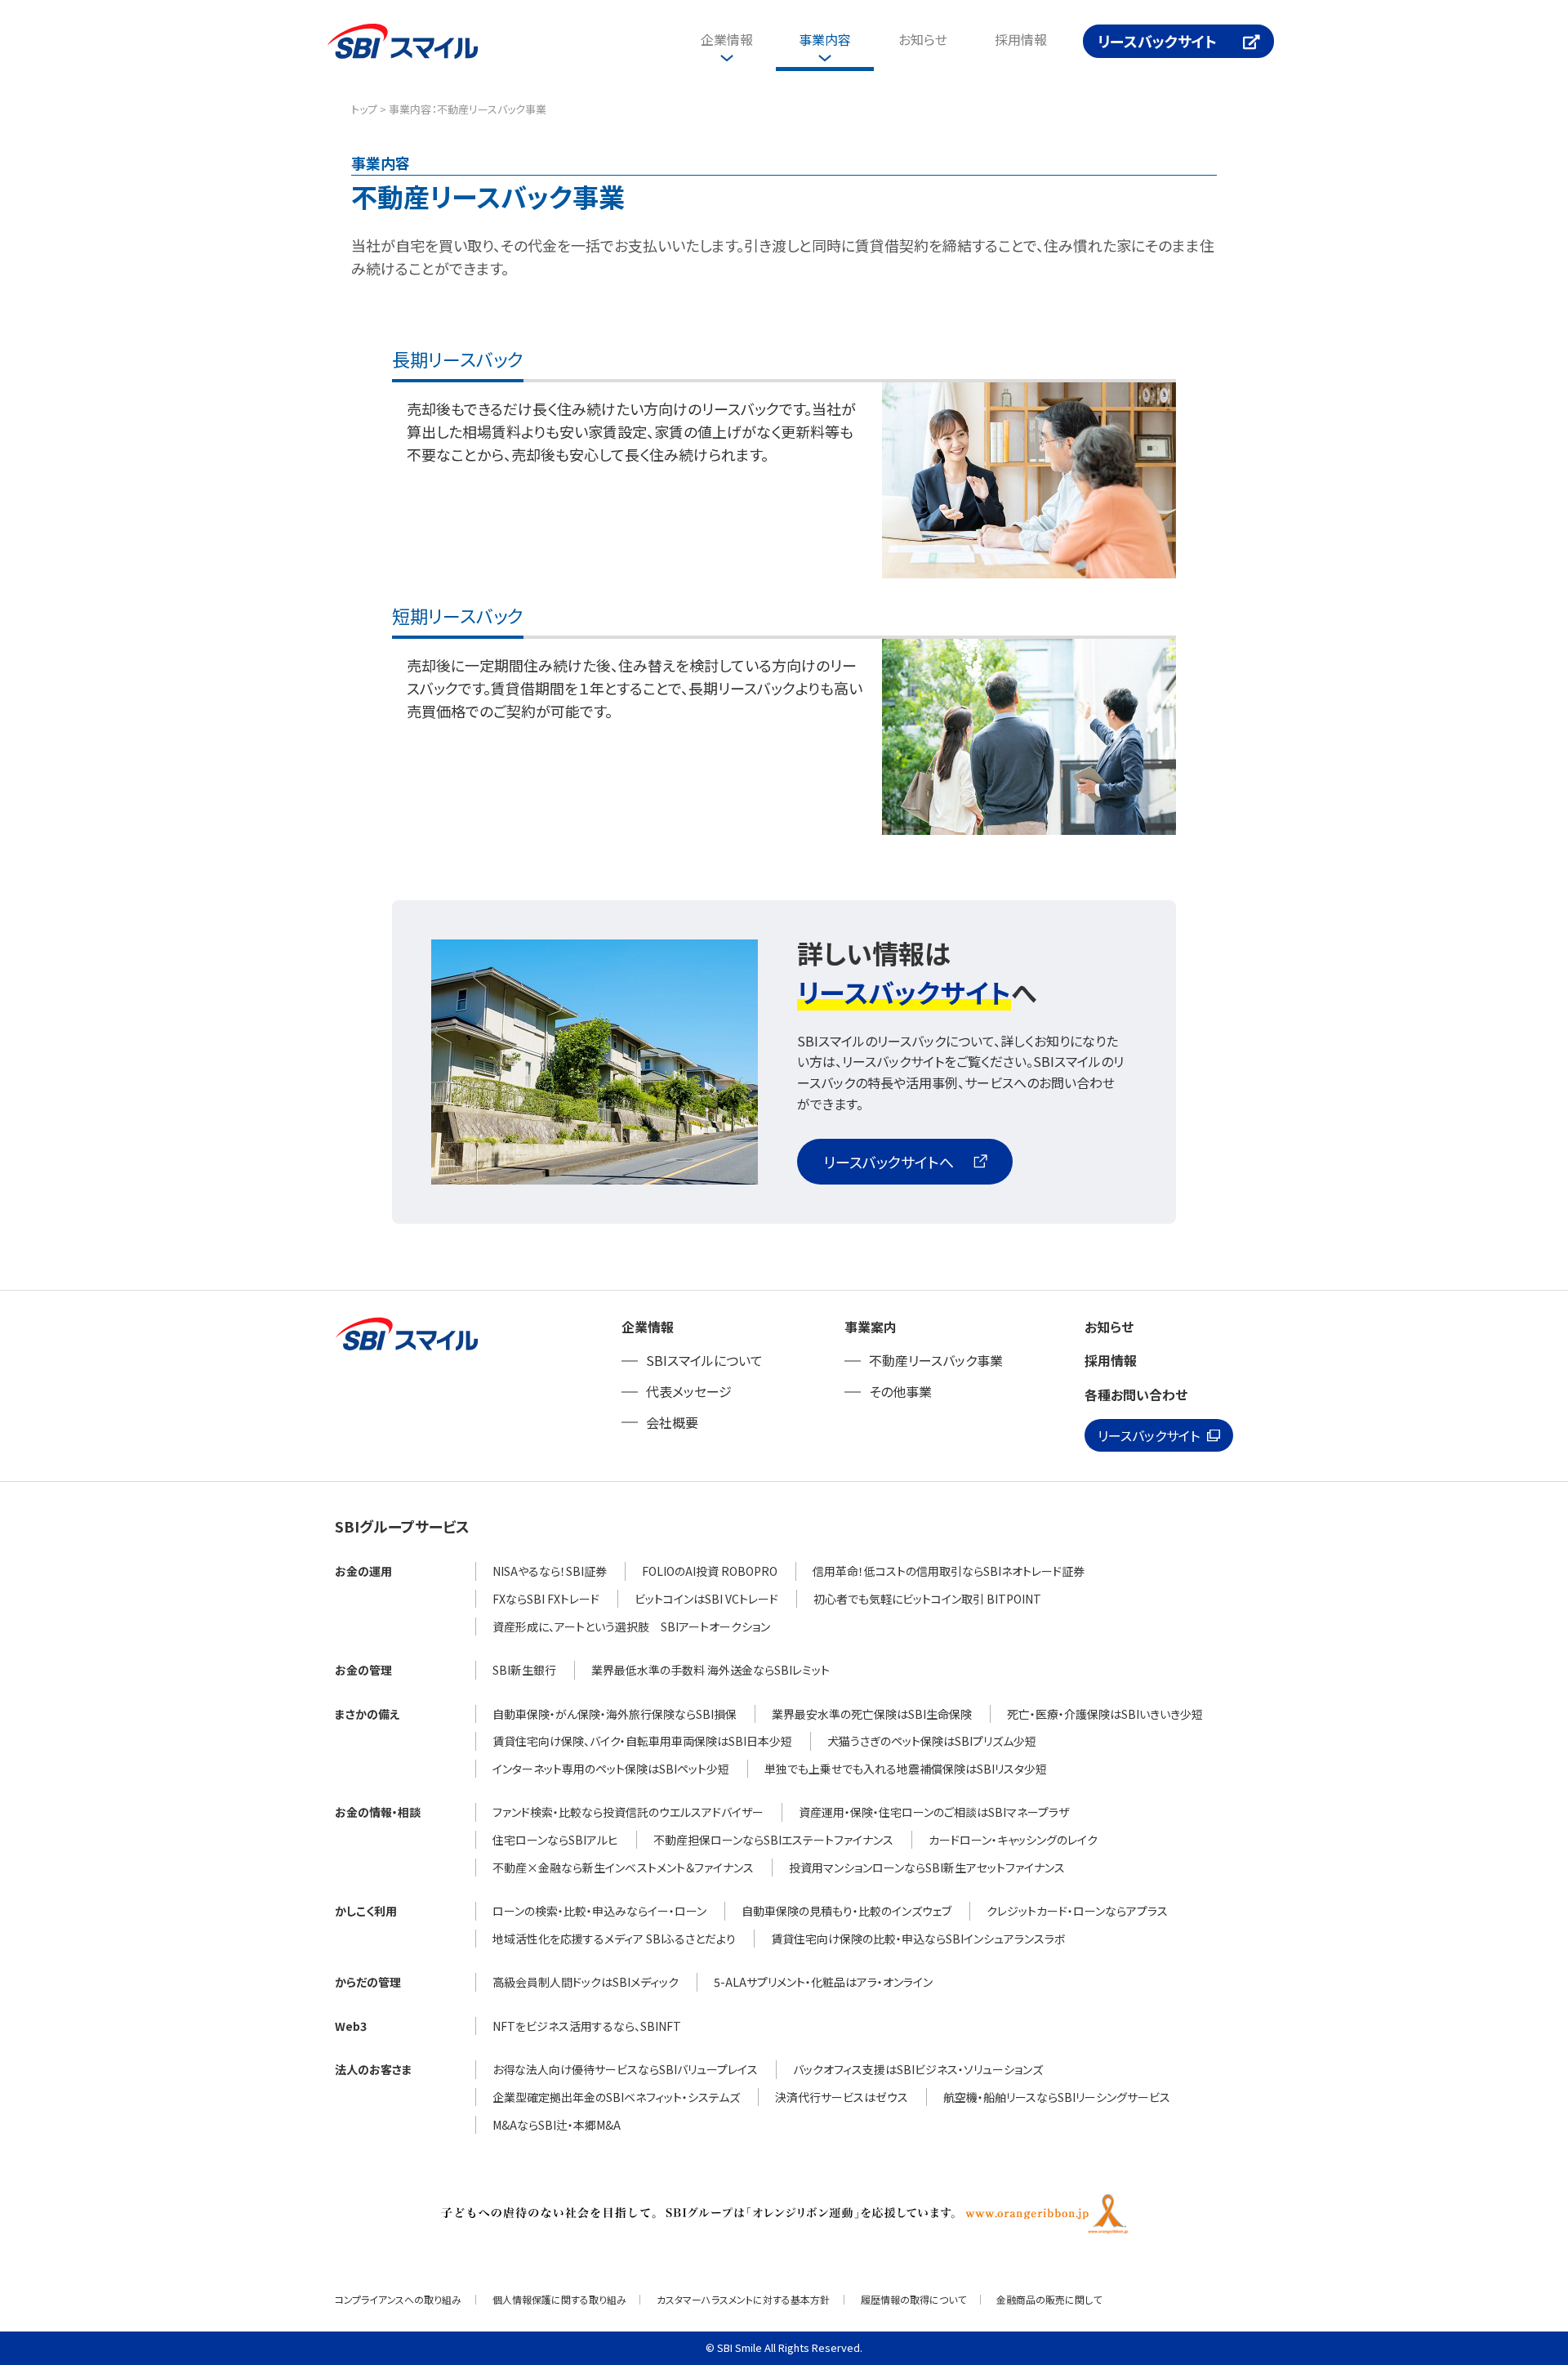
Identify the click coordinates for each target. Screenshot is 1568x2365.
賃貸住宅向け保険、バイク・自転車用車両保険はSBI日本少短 (642, 1741)
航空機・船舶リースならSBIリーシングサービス (1057, 2097)
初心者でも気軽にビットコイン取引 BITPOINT (927, 1599)
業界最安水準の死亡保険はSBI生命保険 (872, 1714)
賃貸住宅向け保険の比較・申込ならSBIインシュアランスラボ (918, 1939)
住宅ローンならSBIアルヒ (555, 1840)
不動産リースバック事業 (936, 1360)
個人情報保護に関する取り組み (559, 2299)
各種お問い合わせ (1136, 1394)
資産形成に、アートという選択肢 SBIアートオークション (631, 1626)
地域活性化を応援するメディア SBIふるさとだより (614, 1939)
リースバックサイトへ (889, 1162)
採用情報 (1021, 39)
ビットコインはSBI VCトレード (706, 1599)
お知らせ (923, 39)
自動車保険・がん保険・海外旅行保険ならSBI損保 (615, 1714)
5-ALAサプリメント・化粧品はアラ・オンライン (823, 1982)
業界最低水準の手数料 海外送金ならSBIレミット (710, 1670)
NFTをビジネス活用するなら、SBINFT (587, 2026)
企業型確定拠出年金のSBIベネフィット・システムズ (616, 2097)
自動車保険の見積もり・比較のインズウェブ (846, 1911)
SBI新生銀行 (524, 1670)
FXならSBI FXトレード (546, 1599)
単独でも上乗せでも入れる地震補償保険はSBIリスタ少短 (906, 1769)
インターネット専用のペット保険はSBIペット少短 (611, 1769)
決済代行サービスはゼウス (842, 2097)
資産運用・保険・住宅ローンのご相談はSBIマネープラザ (934, 1812)
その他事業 (900, 1391)
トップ (364, 109)
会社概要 (672, 1422)
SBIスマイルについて (704, 1360)
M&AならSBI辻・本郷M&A (557, 2125)
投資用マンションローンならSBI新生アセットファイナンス (927, 1867)
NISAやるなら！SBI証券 (550, 1571)
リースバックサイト (1157, 41)
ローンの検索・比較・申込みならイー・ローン (599, 1911)
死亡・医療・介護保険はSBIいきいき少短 (1105, 1714)
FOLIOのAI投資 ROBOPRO (710, 1571)
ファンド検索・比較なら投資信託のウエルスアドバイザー (628, 1812)
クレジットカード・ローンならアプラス (1077, 1911)
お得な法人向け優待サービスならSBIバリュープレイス (625, 2069)
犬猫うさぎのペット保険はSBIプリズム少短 (932, 1741)
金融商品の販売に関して (1049, 2299)
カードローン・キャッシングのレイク (1013, 1840)
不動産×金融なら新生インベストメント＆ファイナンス (623, 1867)
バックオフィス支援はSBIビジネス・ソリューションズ (918, 2069)
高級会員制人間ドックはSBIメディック (586, 1982)
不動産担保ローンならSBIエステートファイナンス (773, 1840)
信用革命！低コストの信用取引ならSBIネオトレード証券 (949, 1571)
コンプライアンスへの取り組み (398, 2299)
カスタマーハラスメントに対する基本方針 (743, 2299)
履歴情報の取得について (913, 2299)
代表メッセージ (689, 1391)
